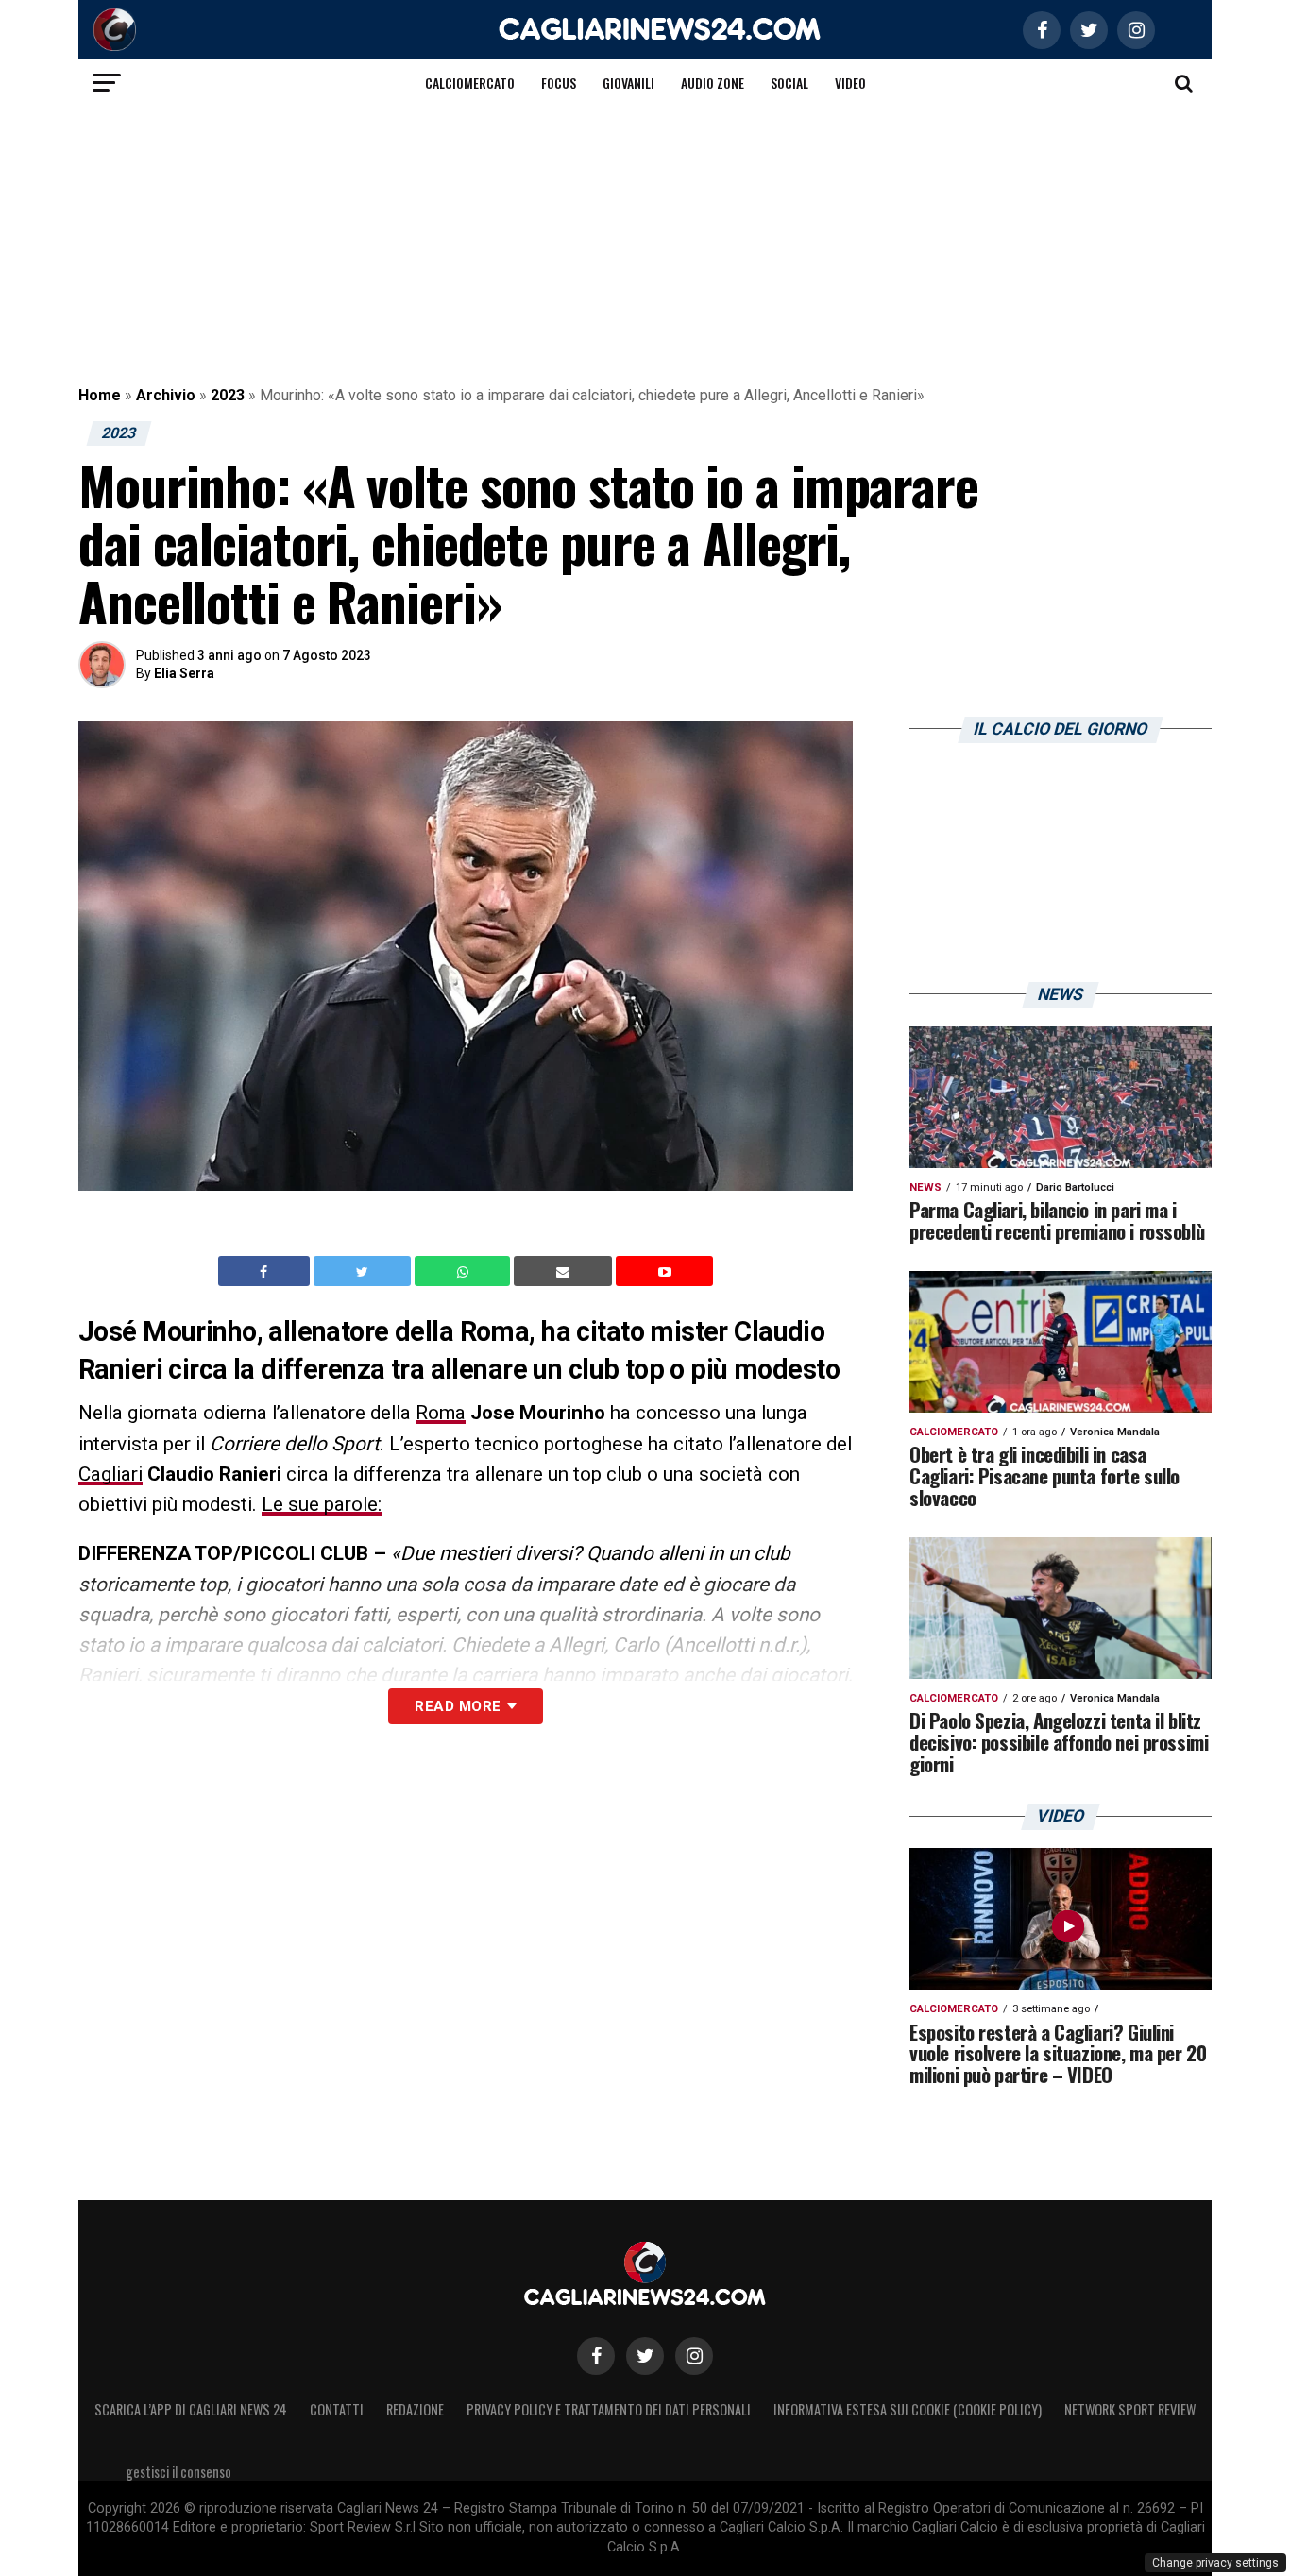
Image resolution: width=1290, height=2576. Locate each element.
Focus (559, 83)
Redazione (415, 2409)
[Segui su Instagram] (694, 2356)
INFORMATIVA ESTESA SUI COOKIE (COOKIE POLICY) (908, 2409)
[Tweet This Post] (364, 1271)
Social (789, 83)
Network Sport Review (1130, 2409)
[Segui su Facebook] (596, 2356)
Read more (458, 1706)
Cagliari (110, 1474)
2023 (228, 395)
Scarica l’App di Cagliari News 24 (191, 2409)
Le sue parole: (322, 1504)
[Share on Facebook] (266, 1271)
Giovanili (628, 83)
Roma (441, 1413)
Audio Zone (713, 83)
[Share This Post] (465, 1271)
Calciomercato (470, 83)
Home (100, 395)
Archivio (166, 395)
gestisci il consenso (178, 2472)
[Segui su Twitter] (645, 2356)
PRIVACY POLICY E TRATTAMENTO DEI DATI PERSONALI (609, 2409)
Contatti (337, 2409)
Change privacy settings (1215, 2563)
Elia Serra (184, 673)
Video (850, 83)
